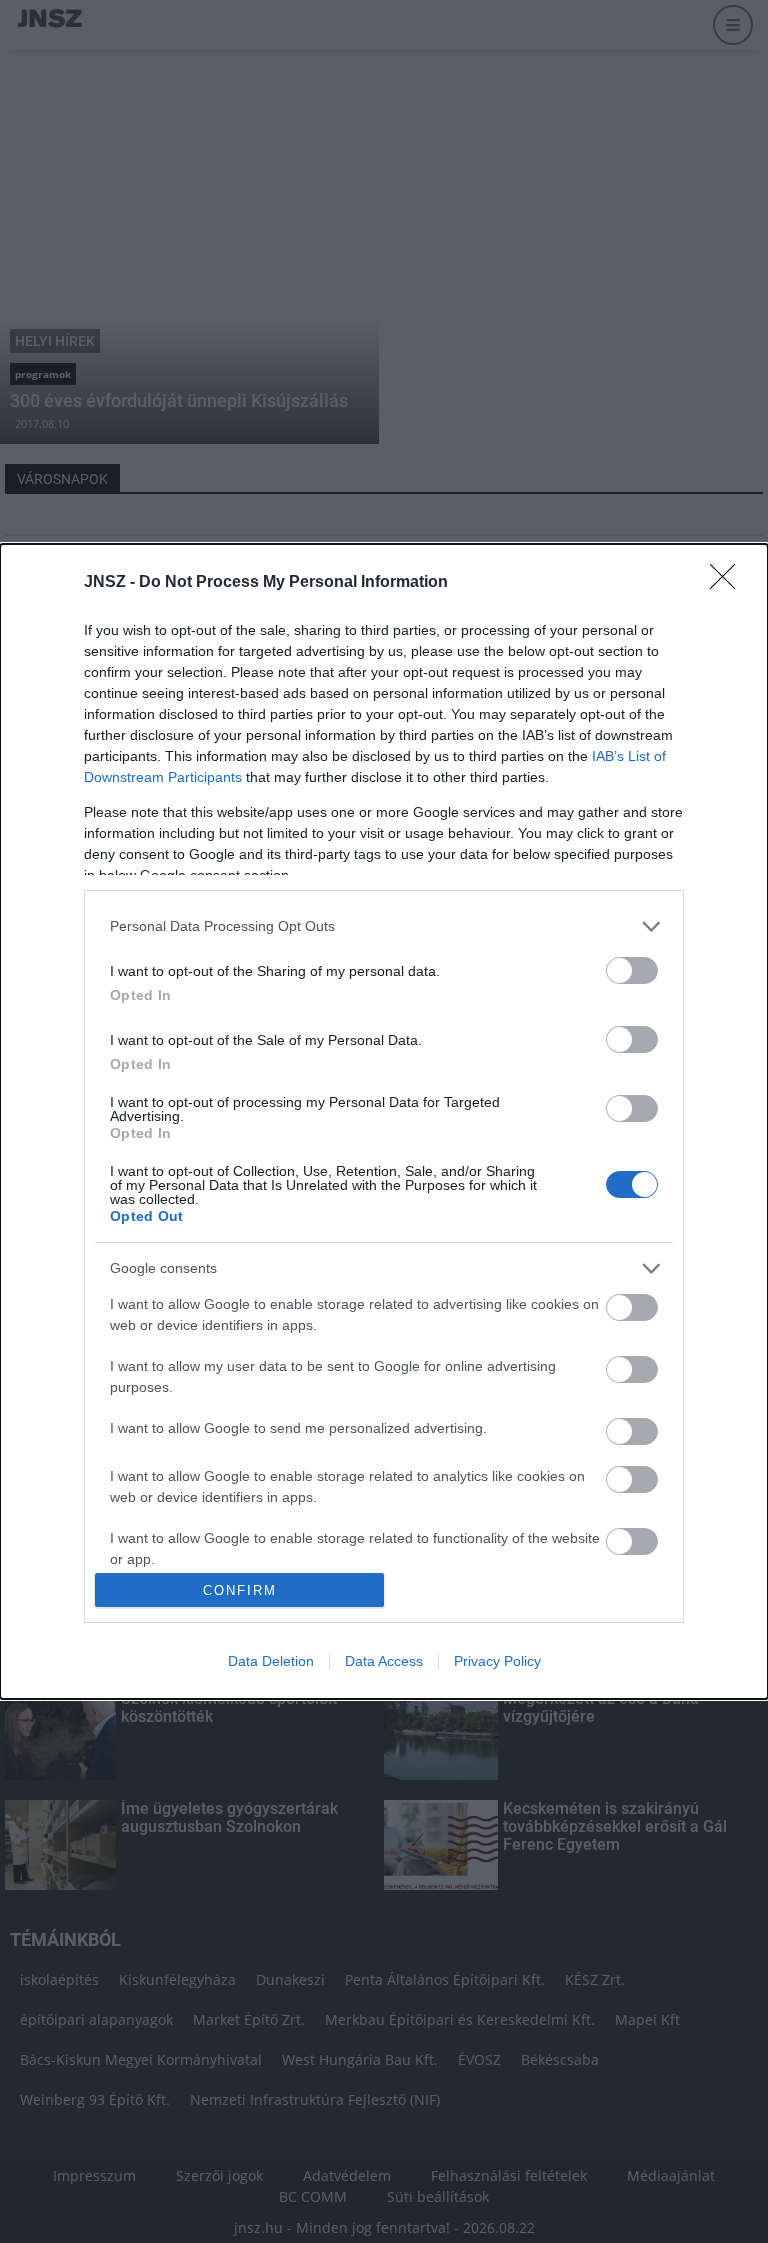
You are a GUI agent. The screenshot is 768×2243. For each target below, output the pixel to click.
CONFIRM (240, 1590)
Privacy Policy (497, 1661)
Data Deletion (271, 1661)
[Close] (729, 583)
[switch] (632, 970)
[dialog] (384, 1122)
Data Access (384, 1661)
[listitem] (384, 926)
